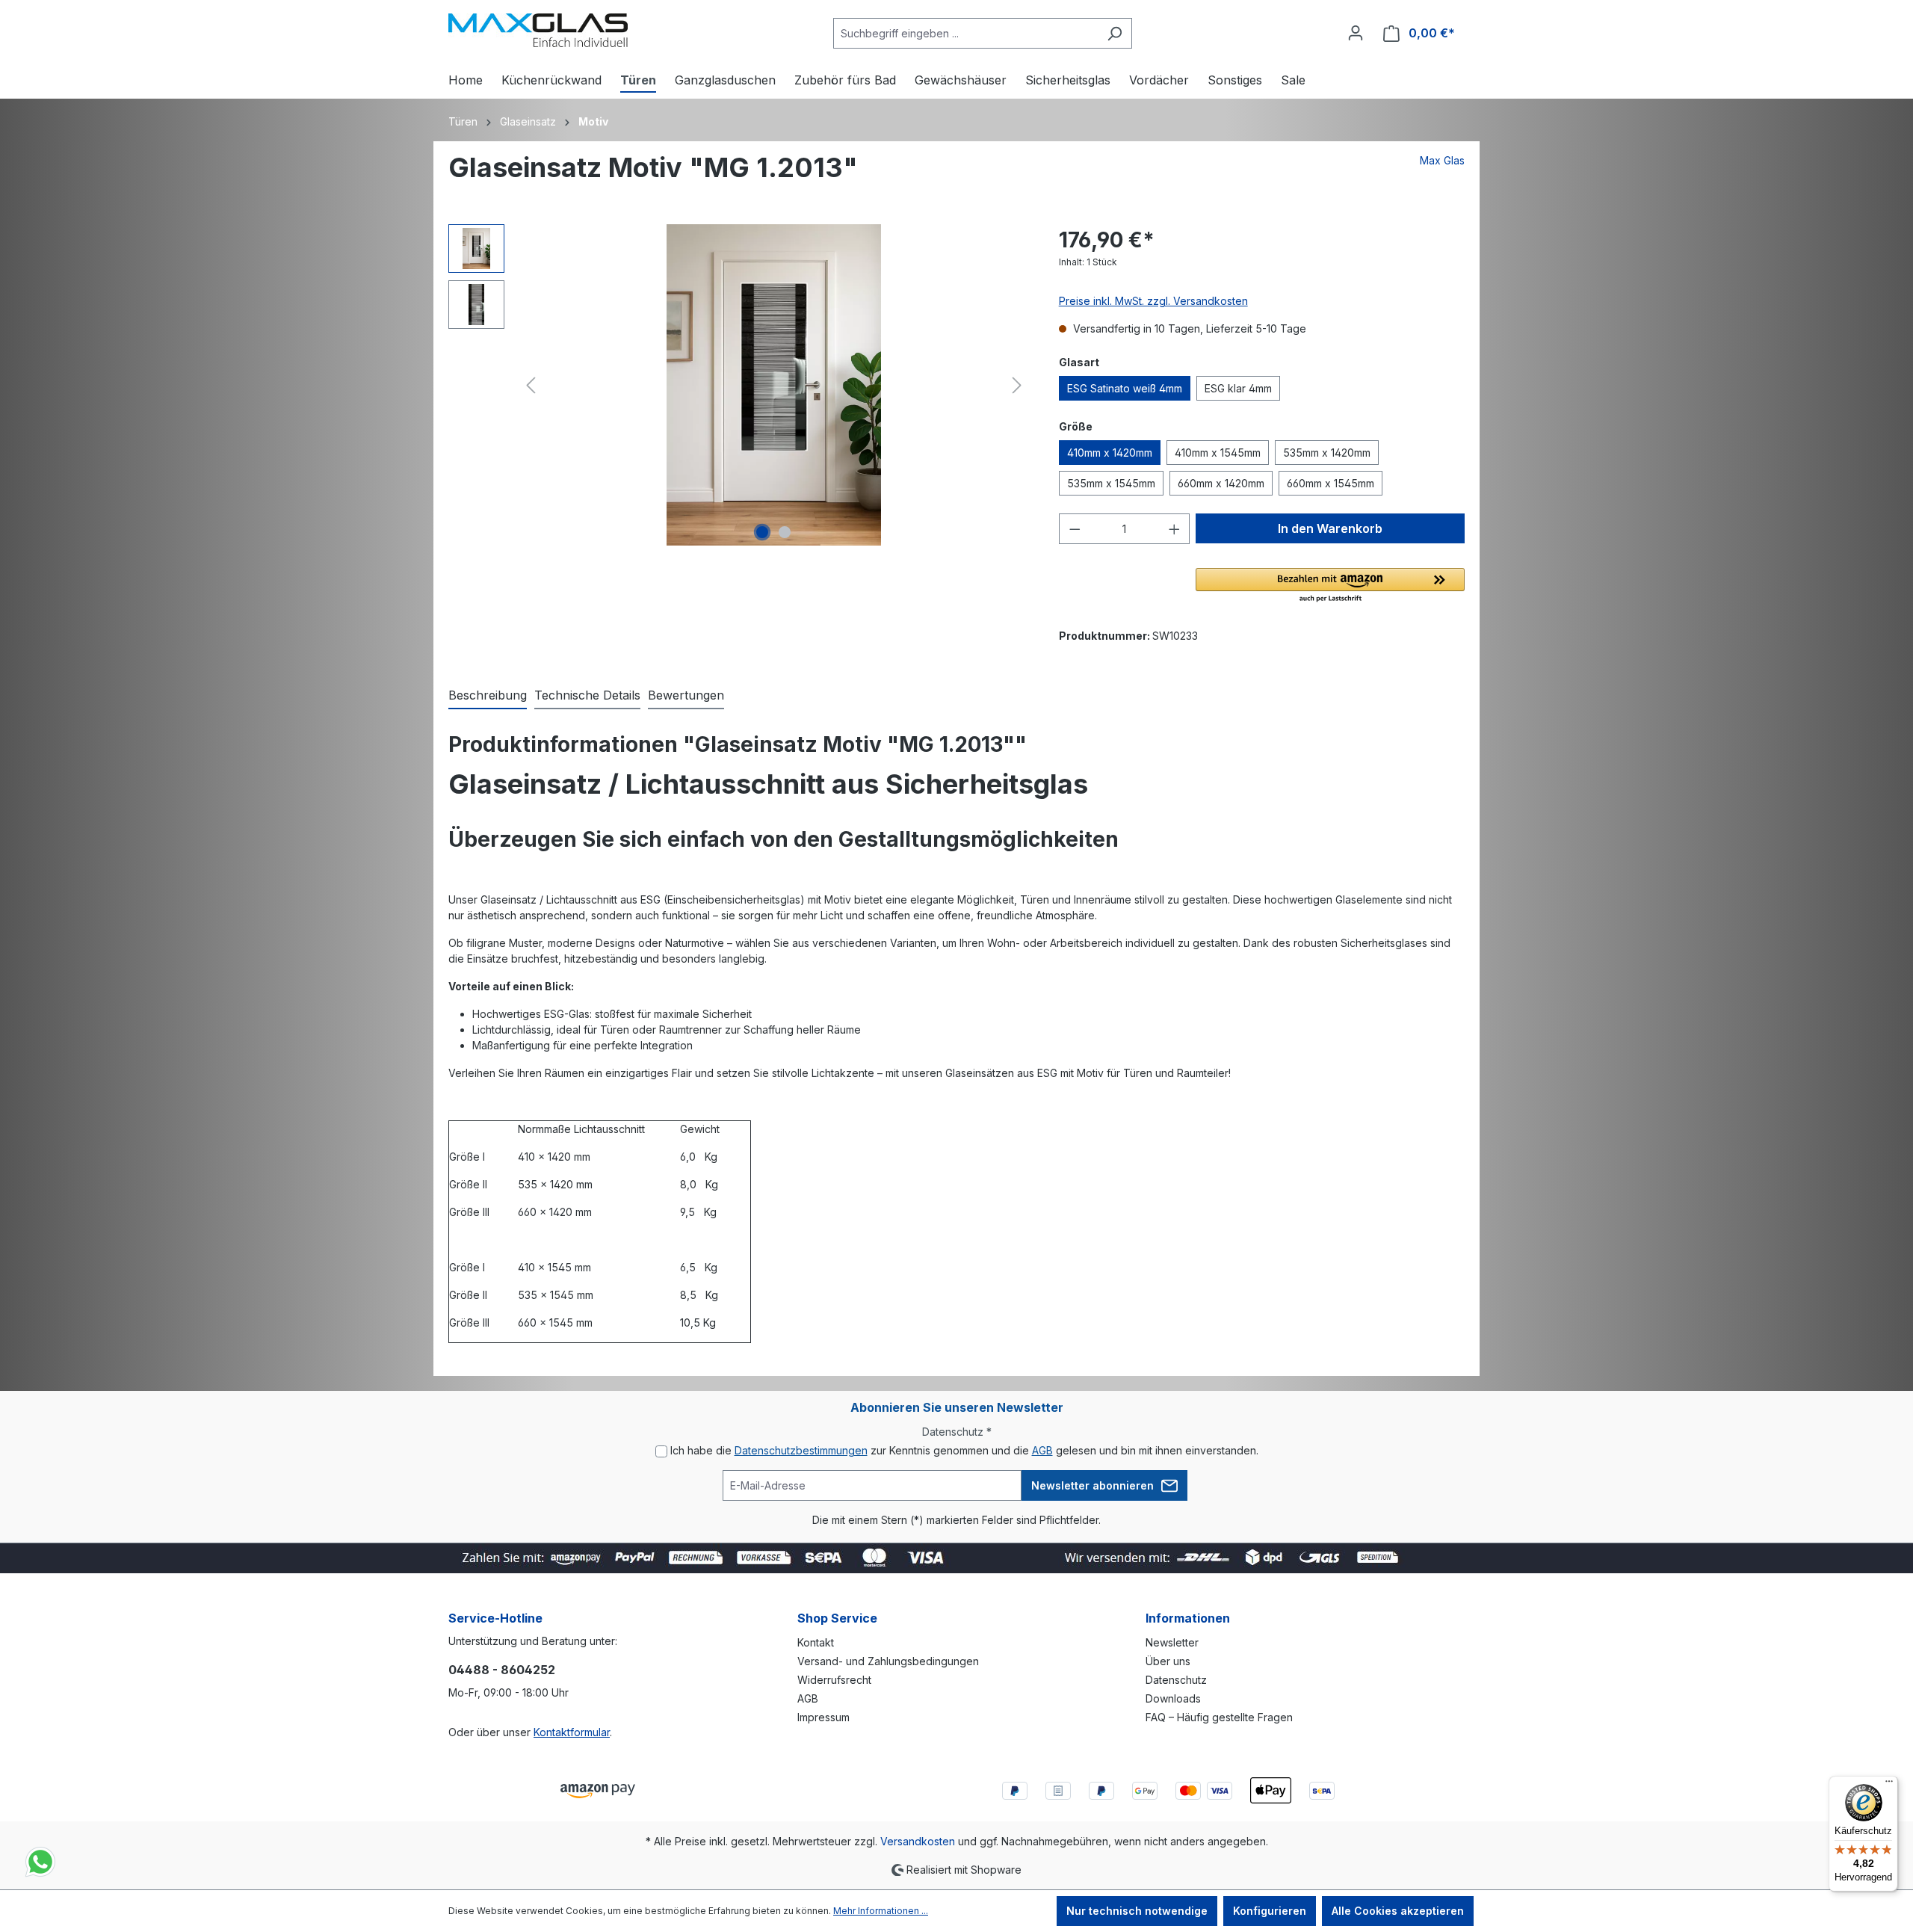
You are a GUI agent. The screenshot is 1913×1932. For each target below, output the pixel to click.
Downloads (1173, 1698)
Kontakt (816, 1642)
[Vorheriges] (531, 385)
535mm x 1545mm (1111, 483)
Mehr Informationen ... (881, 1911)
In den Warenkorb (1330, 528)
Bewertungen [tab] (686, 695)
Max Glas (1442, 160)
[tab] (488, 696)
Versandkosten (918, 1841)
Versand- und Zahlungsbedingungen (888, 1661)
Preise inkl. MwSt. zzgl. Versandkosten (1153, 301)
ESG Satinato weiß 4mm (1125, 388)
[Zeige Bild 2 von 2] (785, 532)
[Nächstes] (1017, 385)
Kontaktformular (572, 1732)
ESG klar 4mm (1238, 388)
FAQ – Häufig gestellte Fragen (1219, 1717)
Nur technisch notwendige (1137, 1911)
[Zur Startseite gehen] (538, 30)
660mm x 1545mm (1331, 483)
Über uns (1168, 1661)
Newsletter (1172, 1642)
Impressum (823, 1717)
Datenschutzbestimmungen (801, 1450)
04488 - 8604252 (502, 1670)
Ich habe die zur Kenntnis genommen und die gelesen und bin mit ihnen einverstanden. (964, 1450)
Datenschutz (1176, 1680)
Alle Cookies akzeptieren (1398, 1911)
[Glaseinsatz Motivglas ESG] (773, 385)
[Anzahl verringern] (1075, 529)
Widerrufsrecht (834, 1680)
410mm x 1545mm (1218, 453)
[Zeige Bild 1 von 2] (762, 532)
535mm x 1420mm (1327, 453)
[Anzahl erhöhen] (1175, 529)
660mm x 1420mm (1221, 483)
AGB (1042, 1450)
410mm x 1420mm (1110, 453)
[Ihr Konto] (1356, 33)
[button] (1330, 586)
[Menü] (1889, 1785)
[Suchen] (1115, 33)
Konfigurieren (1270, 1911)
